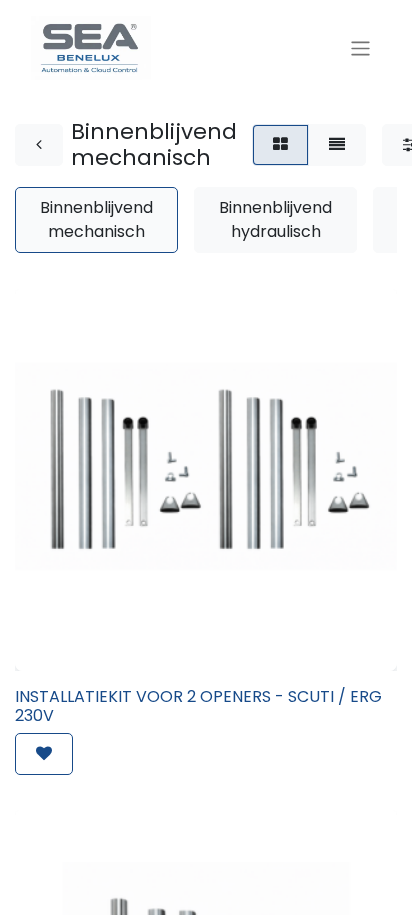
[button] (44, 754)
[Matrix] (280, 145)
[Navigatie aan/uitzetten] (360, 47)
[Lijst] (337, 145)
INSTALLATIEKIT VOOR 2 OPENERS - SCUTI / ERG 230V (198, 706)
